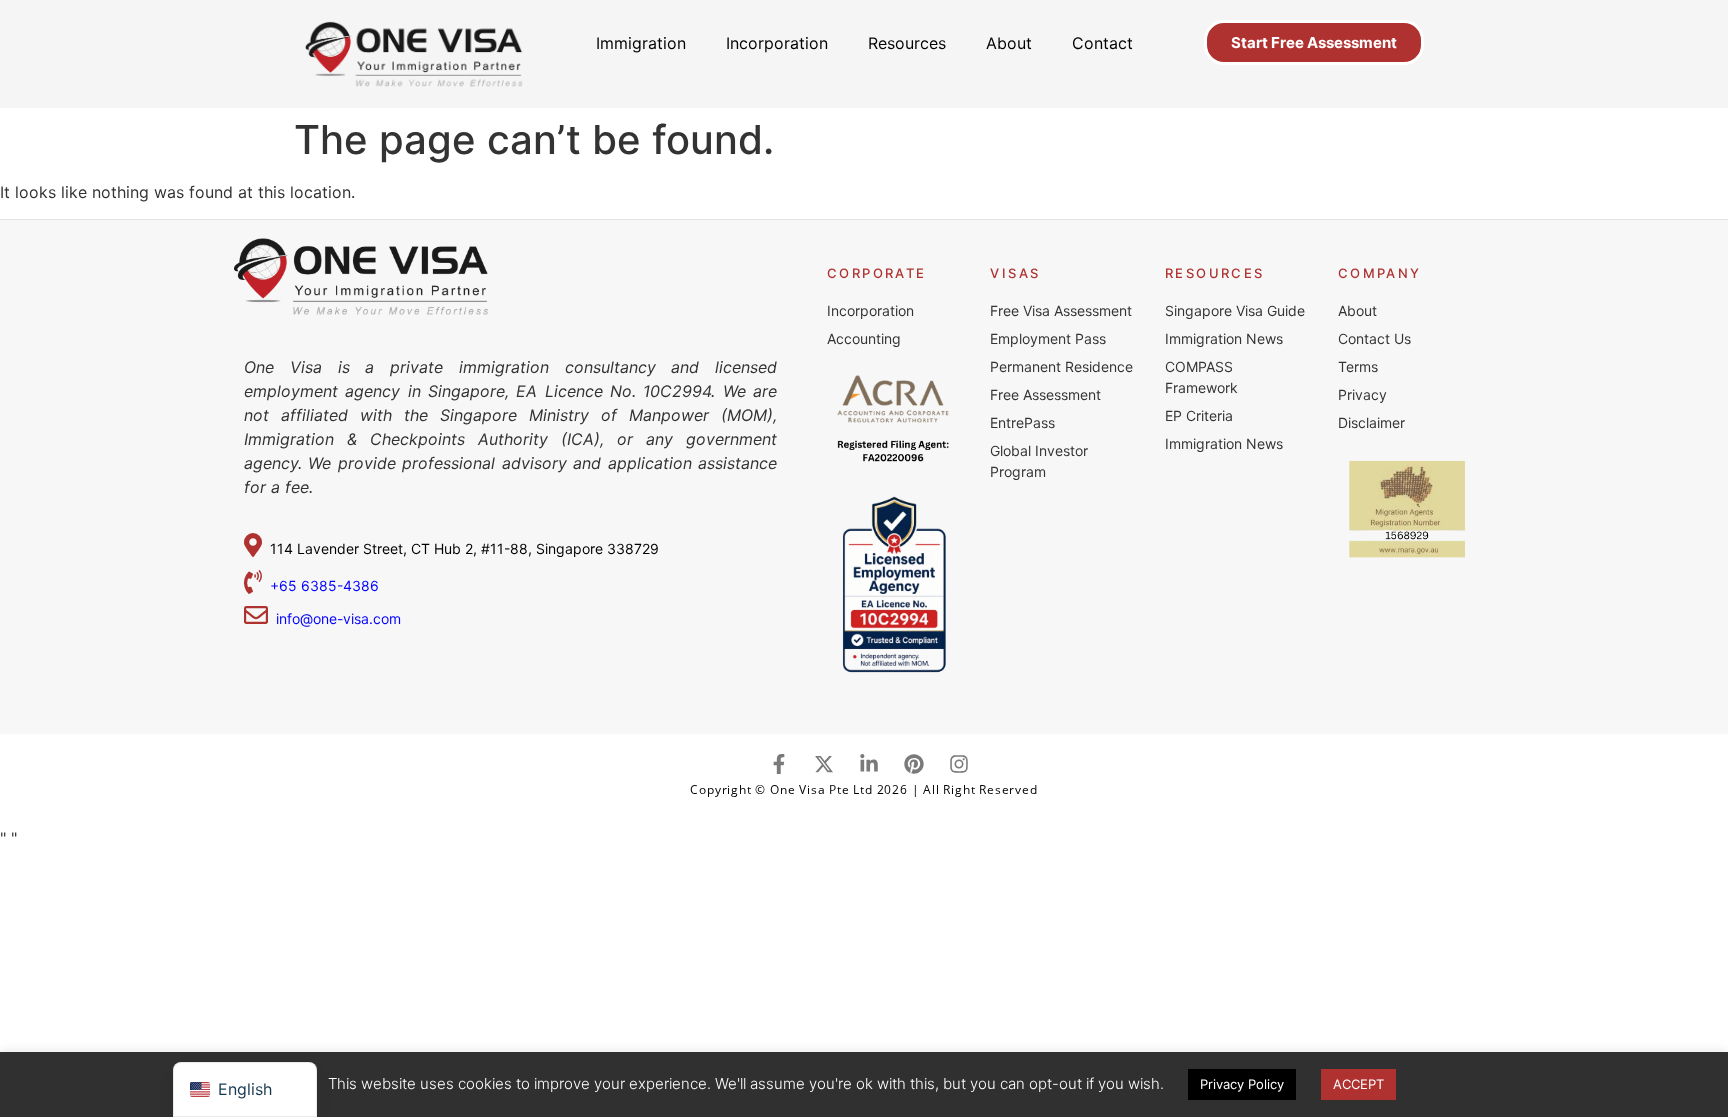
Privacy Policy (1242, 1084)
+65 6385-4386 (326, 585)
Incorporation (777, 43)
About (1009, 43)
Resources (907, 43)
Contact (1102, 43)
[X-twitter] (824, 764)
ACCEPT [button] (1358, 1084)
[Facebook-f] (779, 764)
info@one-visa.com (334, 618)
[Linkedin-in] (869, 764)
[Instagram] (959, 764)
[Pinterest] (914, 764)
